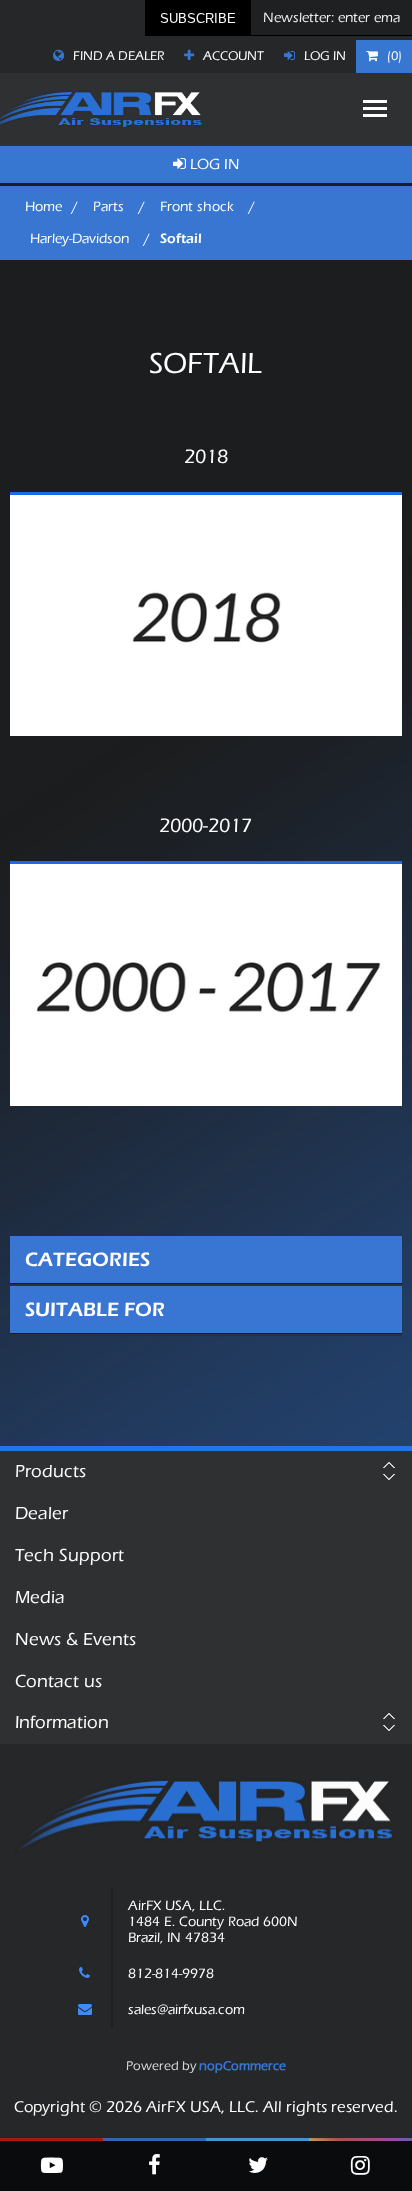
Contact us (58, 1681)
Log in (323, 55)
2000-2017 (205, 826)
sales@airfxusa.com (186, 2010)
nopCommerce (242, 2065)
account (232, 55)
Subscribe (198, 18)
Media (40, 1597)
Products (50, 1471)
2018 (206, 457)
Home (43, 207)
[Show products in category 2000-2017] (205, 984)
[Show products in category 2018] (205, 615)
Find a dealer (117, 55)
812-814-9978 (171, 1974)
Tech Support (69, 1555)
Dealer (41, 1513)
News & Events (75, 1639)
